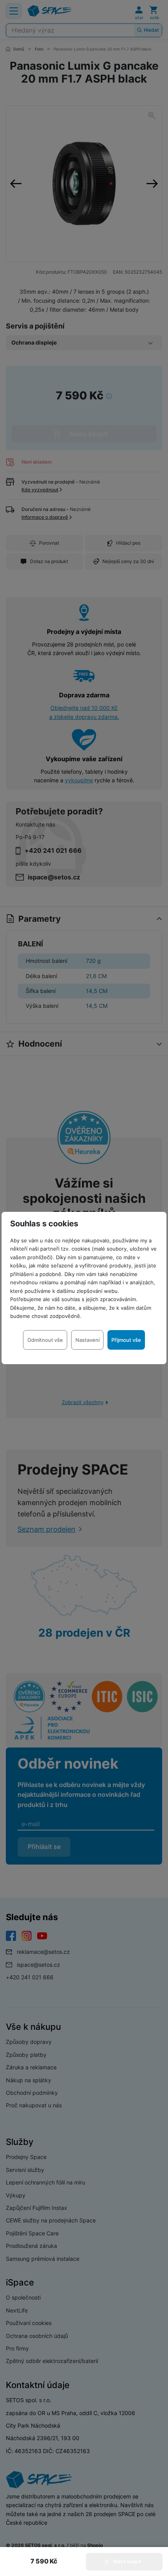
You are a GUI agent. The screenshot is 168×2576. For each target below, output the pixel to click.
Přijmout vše (126, 1340)
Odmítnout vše (45, 1340)
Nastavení (88, 1340)
